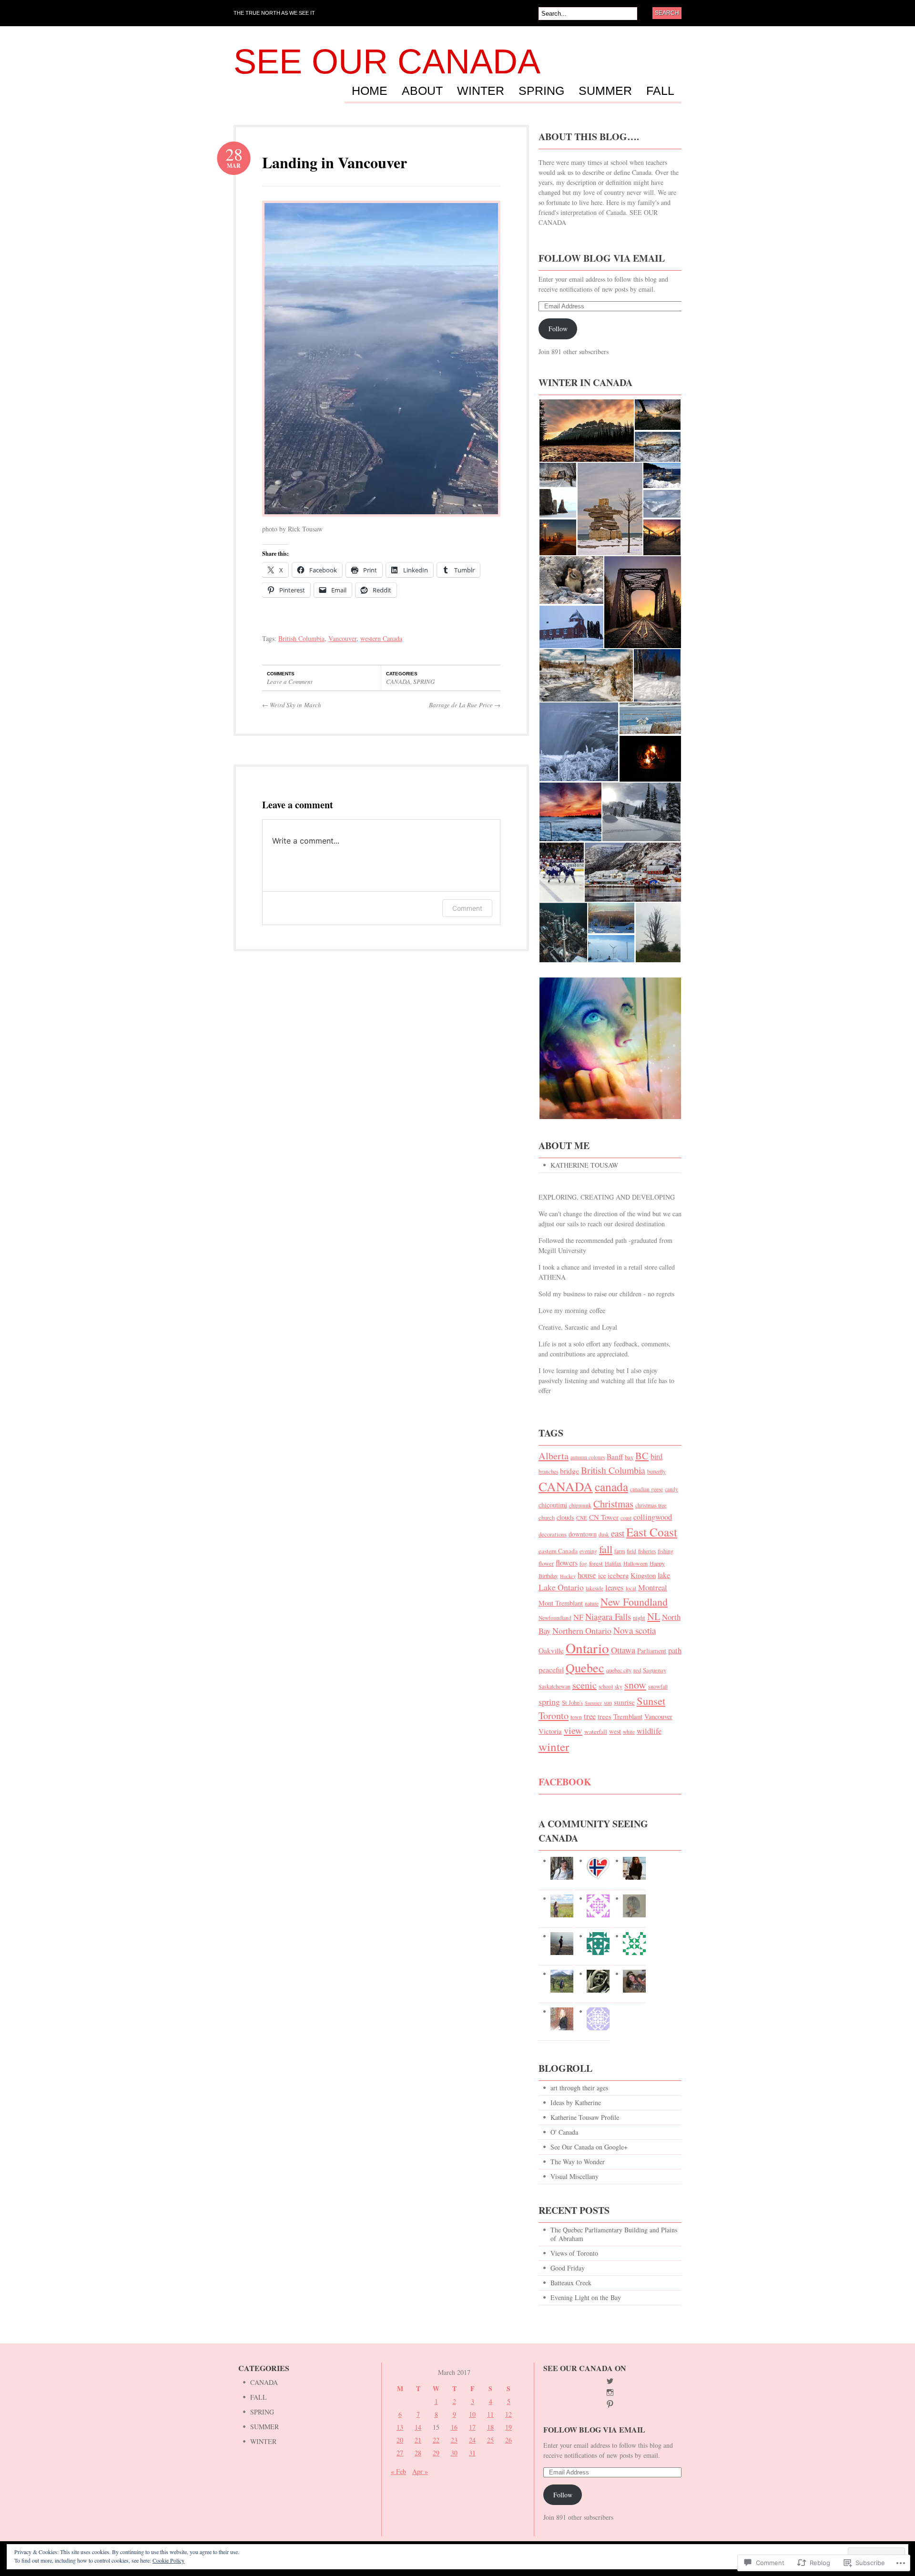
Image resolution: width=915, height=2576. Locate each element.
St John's (572, 1702)
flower (546, 1563)
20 (400, 2440)
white (629, 1732)
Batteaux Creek (571, 2283)
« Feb (398, 2471)
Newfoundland (555, 1618)
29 (436, 2453)
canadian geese (646, 1489)
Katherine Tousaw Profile (585, 2117)
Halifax (613, 1563)
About (422, 91)
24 (472, 2440)
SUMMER (605, 91)
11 (490, 2414)
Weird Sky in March (292, 705)
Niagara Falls (608, 1617)
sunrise (624, 1702)
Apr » (420, 2471)
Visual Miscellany (574, 2176)
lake (664, 1575)
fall (606, 1549)
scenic (585, 1685)
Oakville (551, 1650)
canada (611, 1487)
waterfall (596, 1731)
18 (490, 2427)
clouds (565, 1517)
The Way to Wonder (578, 2162)
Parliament (652, 1651)
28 (418, 2453)
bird (656, 1456)
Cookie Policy (168, 2560)
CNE (582, 1518)
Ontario (587, 1648)
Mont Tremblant (561, 1603)
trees (605, 1716)
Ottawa (623, 1650)
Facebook (565, 1782)
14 (418, 2427)
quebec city (619, 1670)
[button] (586, 431)
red (637, 1670)
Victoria (550, 1731)
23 (454, 2440)
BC (642, 1456)
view (573, 1730)
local (631, 1588)
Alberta (554, 1456)
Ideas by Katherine (576, 2103)
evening (588, 1551)
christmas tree (651, 1505)
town (576, 1717)
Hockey (568, 1576)
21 (418, 2440)
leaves (615, 1587)
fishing (666, 1551)
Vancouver (342, 638)
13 (400, 2427)
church (547, 1517)
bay (629, 1457)
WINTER (481, 91)
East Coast (652, 1532)
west (615, 1731)
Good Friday (568, 2268)
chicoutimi (553, 1505)
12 (508, 2414)
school (606, 1686)
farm (620, 1551)
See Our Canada (387, 61)
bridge (569, 1471)
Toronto (554, 1716)
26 (508, 2440)
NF (578, 1617)
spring (549, 1701)
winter (554, 1746)
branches (548, 1471)
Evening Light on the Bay (586, 2297)
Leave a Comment (290, 682)
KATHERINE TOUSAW (584, 1165)
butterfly (656, 1471)
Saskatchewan (554, 1686)
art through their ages (579, 2088)
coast (626, 1518)
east (618, 1533)
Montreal (653, 1587)
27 (400, 2453)
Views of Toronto (574, 2253)
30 (454, 2453)
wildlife (649, 1731)
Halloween (635, 1563)
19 (508, 2427)
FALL (660, 91)
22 (436, 2440)
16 (454, 2427)
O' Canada (564, 2132)
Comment (467, 908)
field (631, 1551)
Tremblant (628, 1716)
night (639, 1618)
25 (490, 2440)
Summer (593, 1703)
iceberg (618, 1575)
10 (472, 2414)
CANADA (398, 682)
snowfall (658, 1686)
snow (635, 1685)
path (675, 1650)
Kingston (643, 1575)
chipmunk (580, 1505)
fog (583, 1563)
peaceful (551, 1669)
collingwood (653, 1517)
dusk (604, 1534)
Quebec (585, 1668)
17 (472, 2427)
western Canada (381, 638)
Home (370, 91)
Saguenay (655, 1670)
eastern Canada (558, 1551)
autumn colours (588, 1457)
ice (602, 1575)
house (587, 1575)
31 (472, 2453)
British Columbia (301, 638)
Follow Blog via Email (602, 258)
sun (608, 1702)
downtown (583, 1534)
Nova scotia (635, 1630)
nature (592, 1603)
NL (654, 1616)
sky (619, 1686)
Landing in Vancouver (335, 162)
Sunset (651, 1700)
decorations (553, 1534)
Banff (615, 1456)
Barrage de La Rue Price (465, 705)
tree (590, 1716)
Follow (558, 329)
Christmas (613, 1504)
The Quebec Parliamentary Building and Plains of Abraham (614, 2234)
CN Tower (604, 1517)
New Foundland (634, 1602)
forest (596, 1563)
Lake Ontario (561, 1587)
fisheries (647, 1551)
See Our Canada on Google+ (589, 2147)
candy (671, 1489)
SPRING (541, 91)
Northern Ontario (582, 1630)
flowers (567, 1563)
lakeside (595, 1588)
